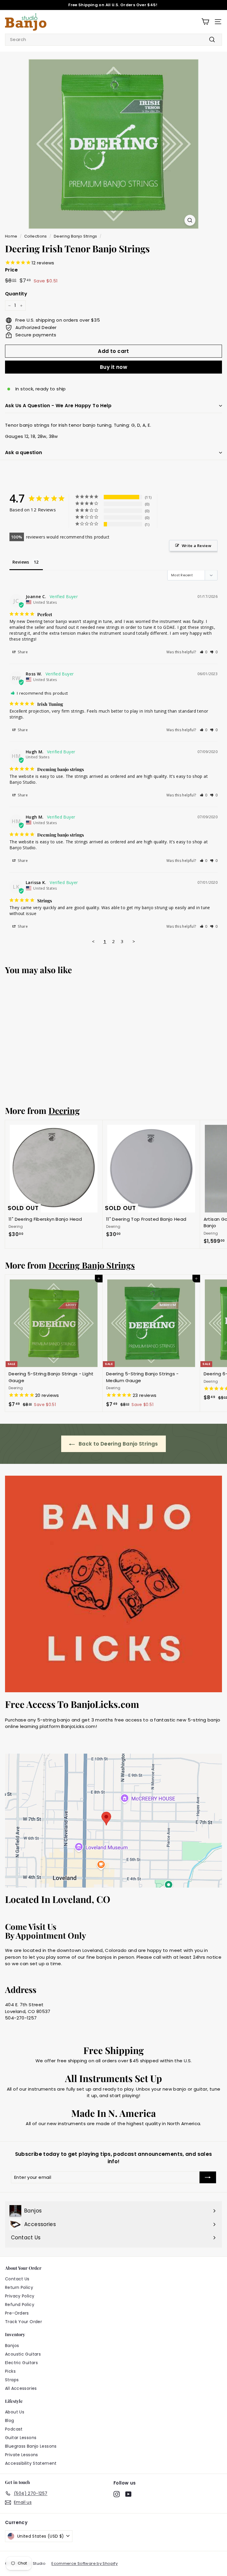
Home (11, 236)
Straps (12, 2380)
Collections (36, 236)
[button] (204, 652)
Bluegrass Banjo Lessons (31, 2446)
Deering (64, 1110)
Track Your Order (23, 2322)
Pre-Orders (17, 2313)
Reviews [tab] (21, 562)
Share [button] (22, 652)
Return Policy (19, 2287)
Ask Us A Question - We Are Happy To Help (58, 406)
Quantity (16, 294)
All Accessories (21, 2388)
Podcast (14, 2429)
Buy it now (113, 367)
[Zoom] (190, 220)
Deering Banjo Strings (76, 236)
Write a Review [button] (197, 546)
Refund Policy (20, 2305)
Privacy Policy (20, 2296)
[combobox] (113, 40)
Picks (10, 2371)
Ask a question (24, 452)
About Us (15, 2412)
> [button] (134, 941)
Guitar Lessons (21, 2438)
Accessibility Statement (31, 2463)
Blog (10, 2420)
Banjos (12, 2346)
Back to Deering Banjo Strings (117, 1444)
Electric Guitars (21, 2363)
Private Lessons (22, 2455)
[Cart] (205, 22)
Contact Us (17, 2279)
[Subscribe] (208, 2178)
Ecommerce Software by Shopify (85, 2563)
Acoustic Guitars (23, 2354)
